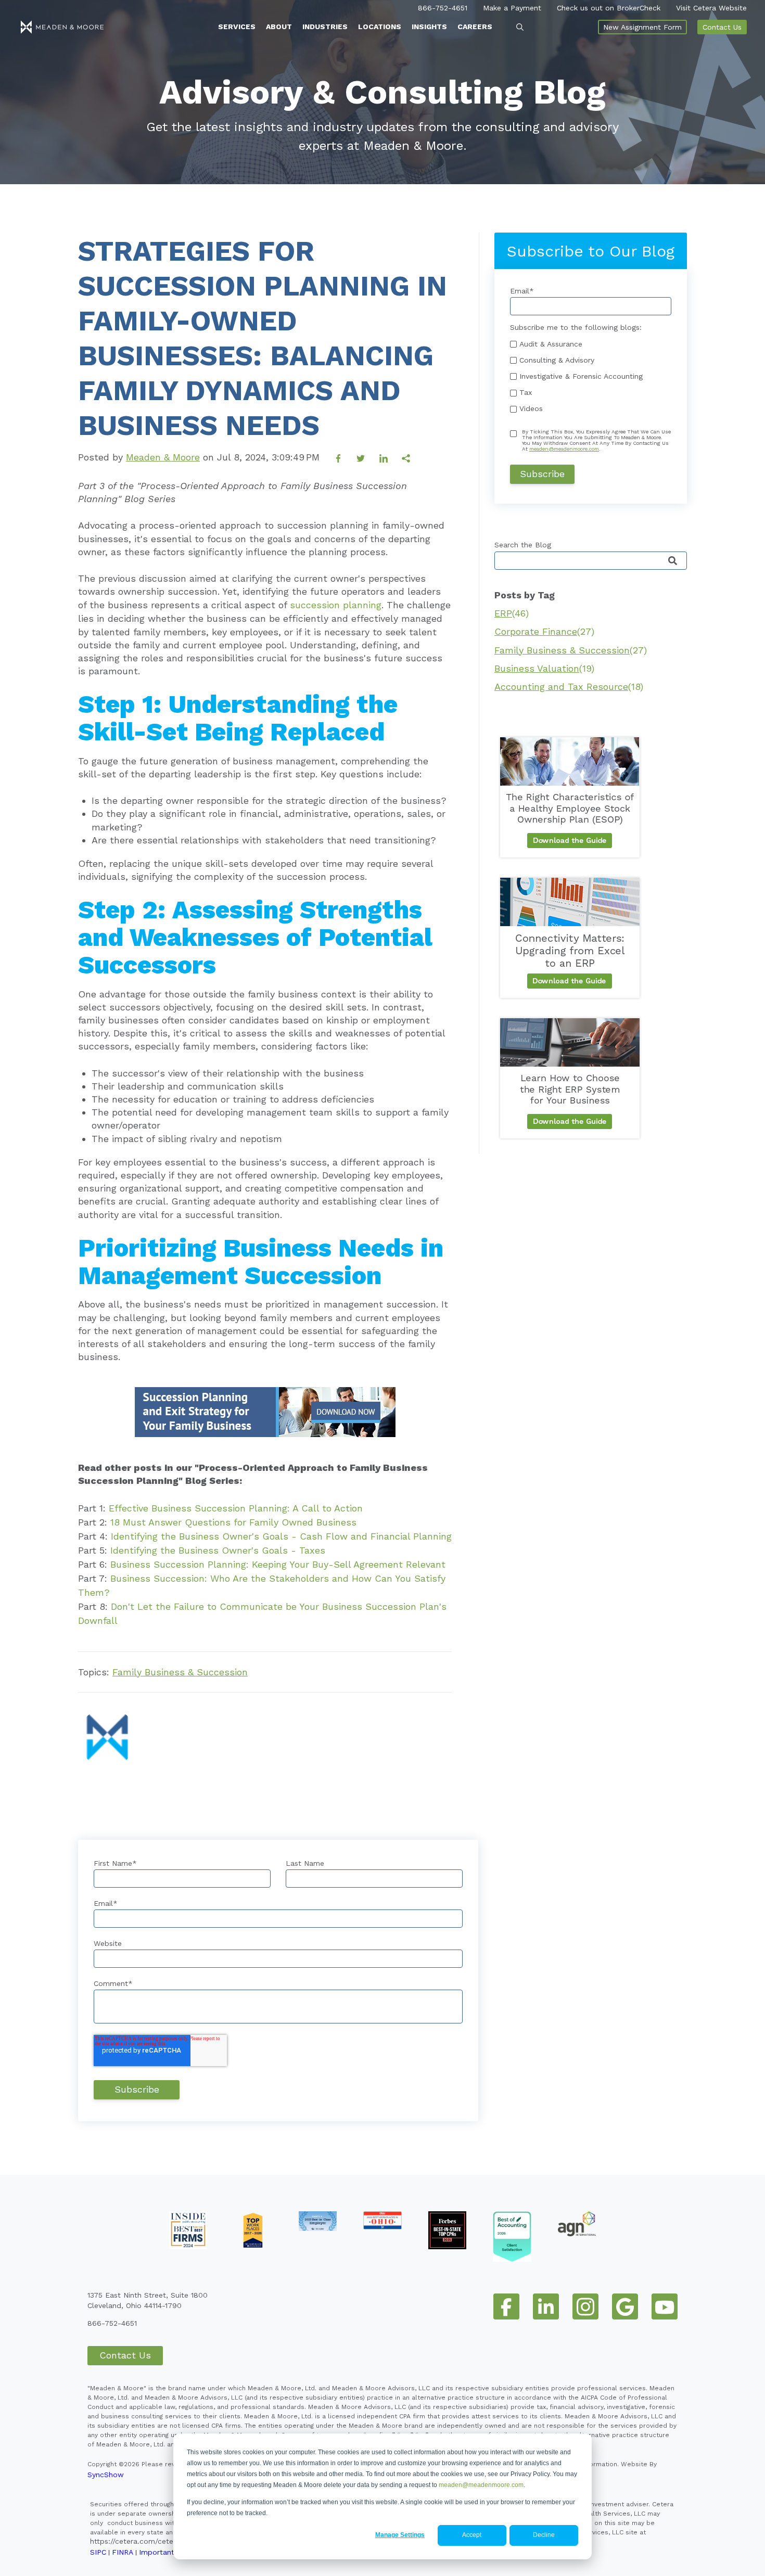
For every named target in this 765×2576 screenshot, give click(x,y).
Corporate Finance (544, 631)
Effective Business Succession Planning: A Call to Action (236, 1508)
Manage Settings (400, 2535)
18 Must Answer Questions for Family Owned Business (233, 1522)
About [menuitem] (279, 27)
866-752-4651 (443, 8)
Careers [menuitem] (475, 27)
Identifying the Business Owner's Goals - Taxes (218, 1550)
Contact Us (722, 27)
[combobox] (591, 561)
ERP (512, 613)
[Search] (673, 561)
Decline (544, 2535)
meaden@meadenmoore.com (481, 2485)
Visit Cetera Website (711, 8)
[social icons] (506, 2306)
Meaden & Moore (163, 457)
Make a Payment (512, 8)
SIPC (98, 2552)
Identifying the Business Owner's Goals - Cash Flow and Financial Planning (281, 1536)
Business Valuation (544, 668)
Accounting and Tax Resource (569, 687)
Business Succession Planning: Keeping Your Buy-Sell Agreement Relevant (278, 1564)
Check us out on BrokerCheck (609, 8)
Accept (472, 2535)
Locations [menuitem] (380, 27)
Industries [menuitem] (325, 27)
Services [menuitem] (237, 27)
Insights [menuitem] (429, 27)
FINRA (123, 2552)
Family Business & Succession (180, 1672)
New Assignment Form (642, 27)
